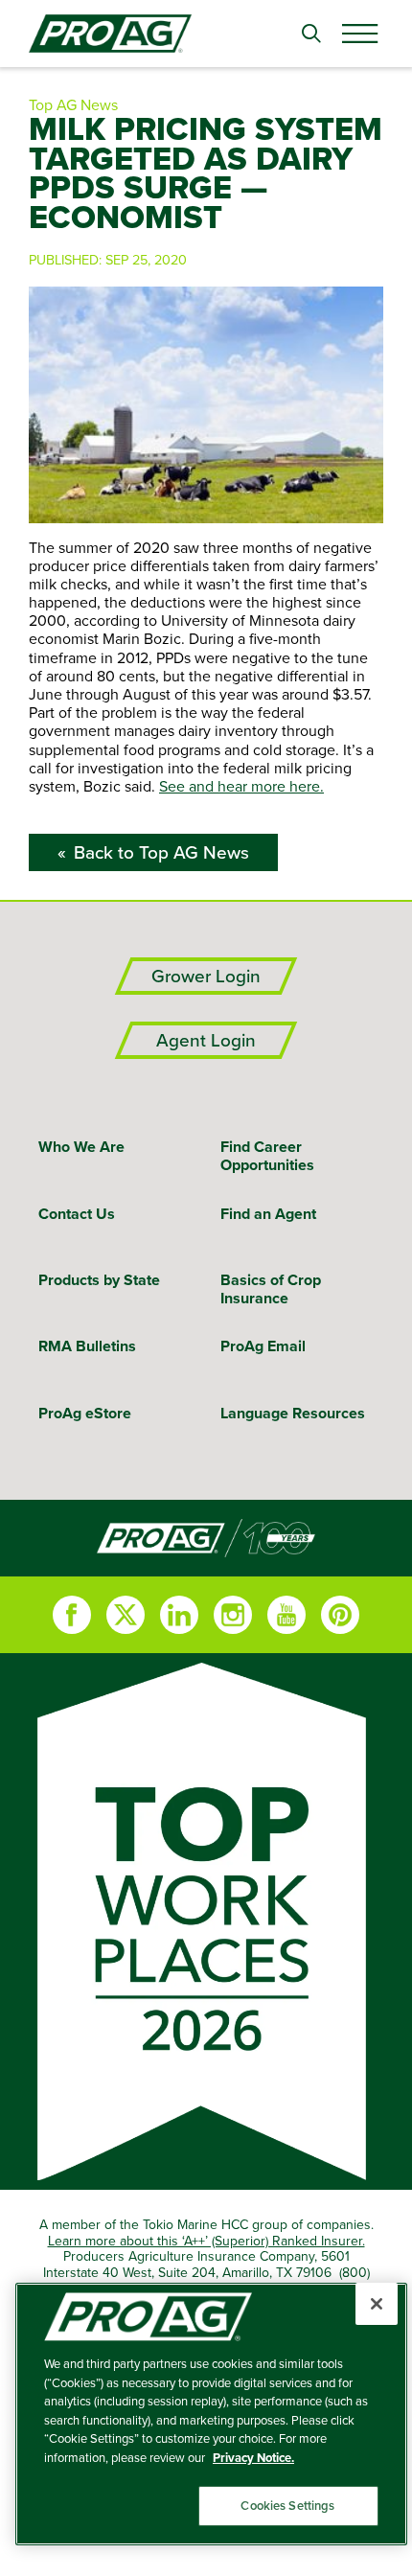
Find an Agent (268, 1214)
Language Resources (293, 1413)
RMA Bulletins (87, 1346)
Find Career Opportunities (267, 1156)
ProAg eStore (85, 1413)
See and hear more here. (241, 786)
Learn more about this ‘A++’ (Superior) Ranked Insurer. (206, 2241)
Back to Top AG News (161, 852)
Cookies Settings (287, 2506)
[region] (211, 2414)
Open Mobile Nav (359, 34)
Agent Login (206, 1040)
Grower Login (206, 976)
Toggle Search (311, 34)
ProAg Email (263, 1346)
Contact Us (77, 1214)
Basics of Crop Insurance (271, 1289)
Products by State (99, 1280)
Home (206, 1538)
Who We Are (81, 1147)
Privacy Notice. (253, 2458)
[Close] (377, 2304)
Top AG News (73, 104)
